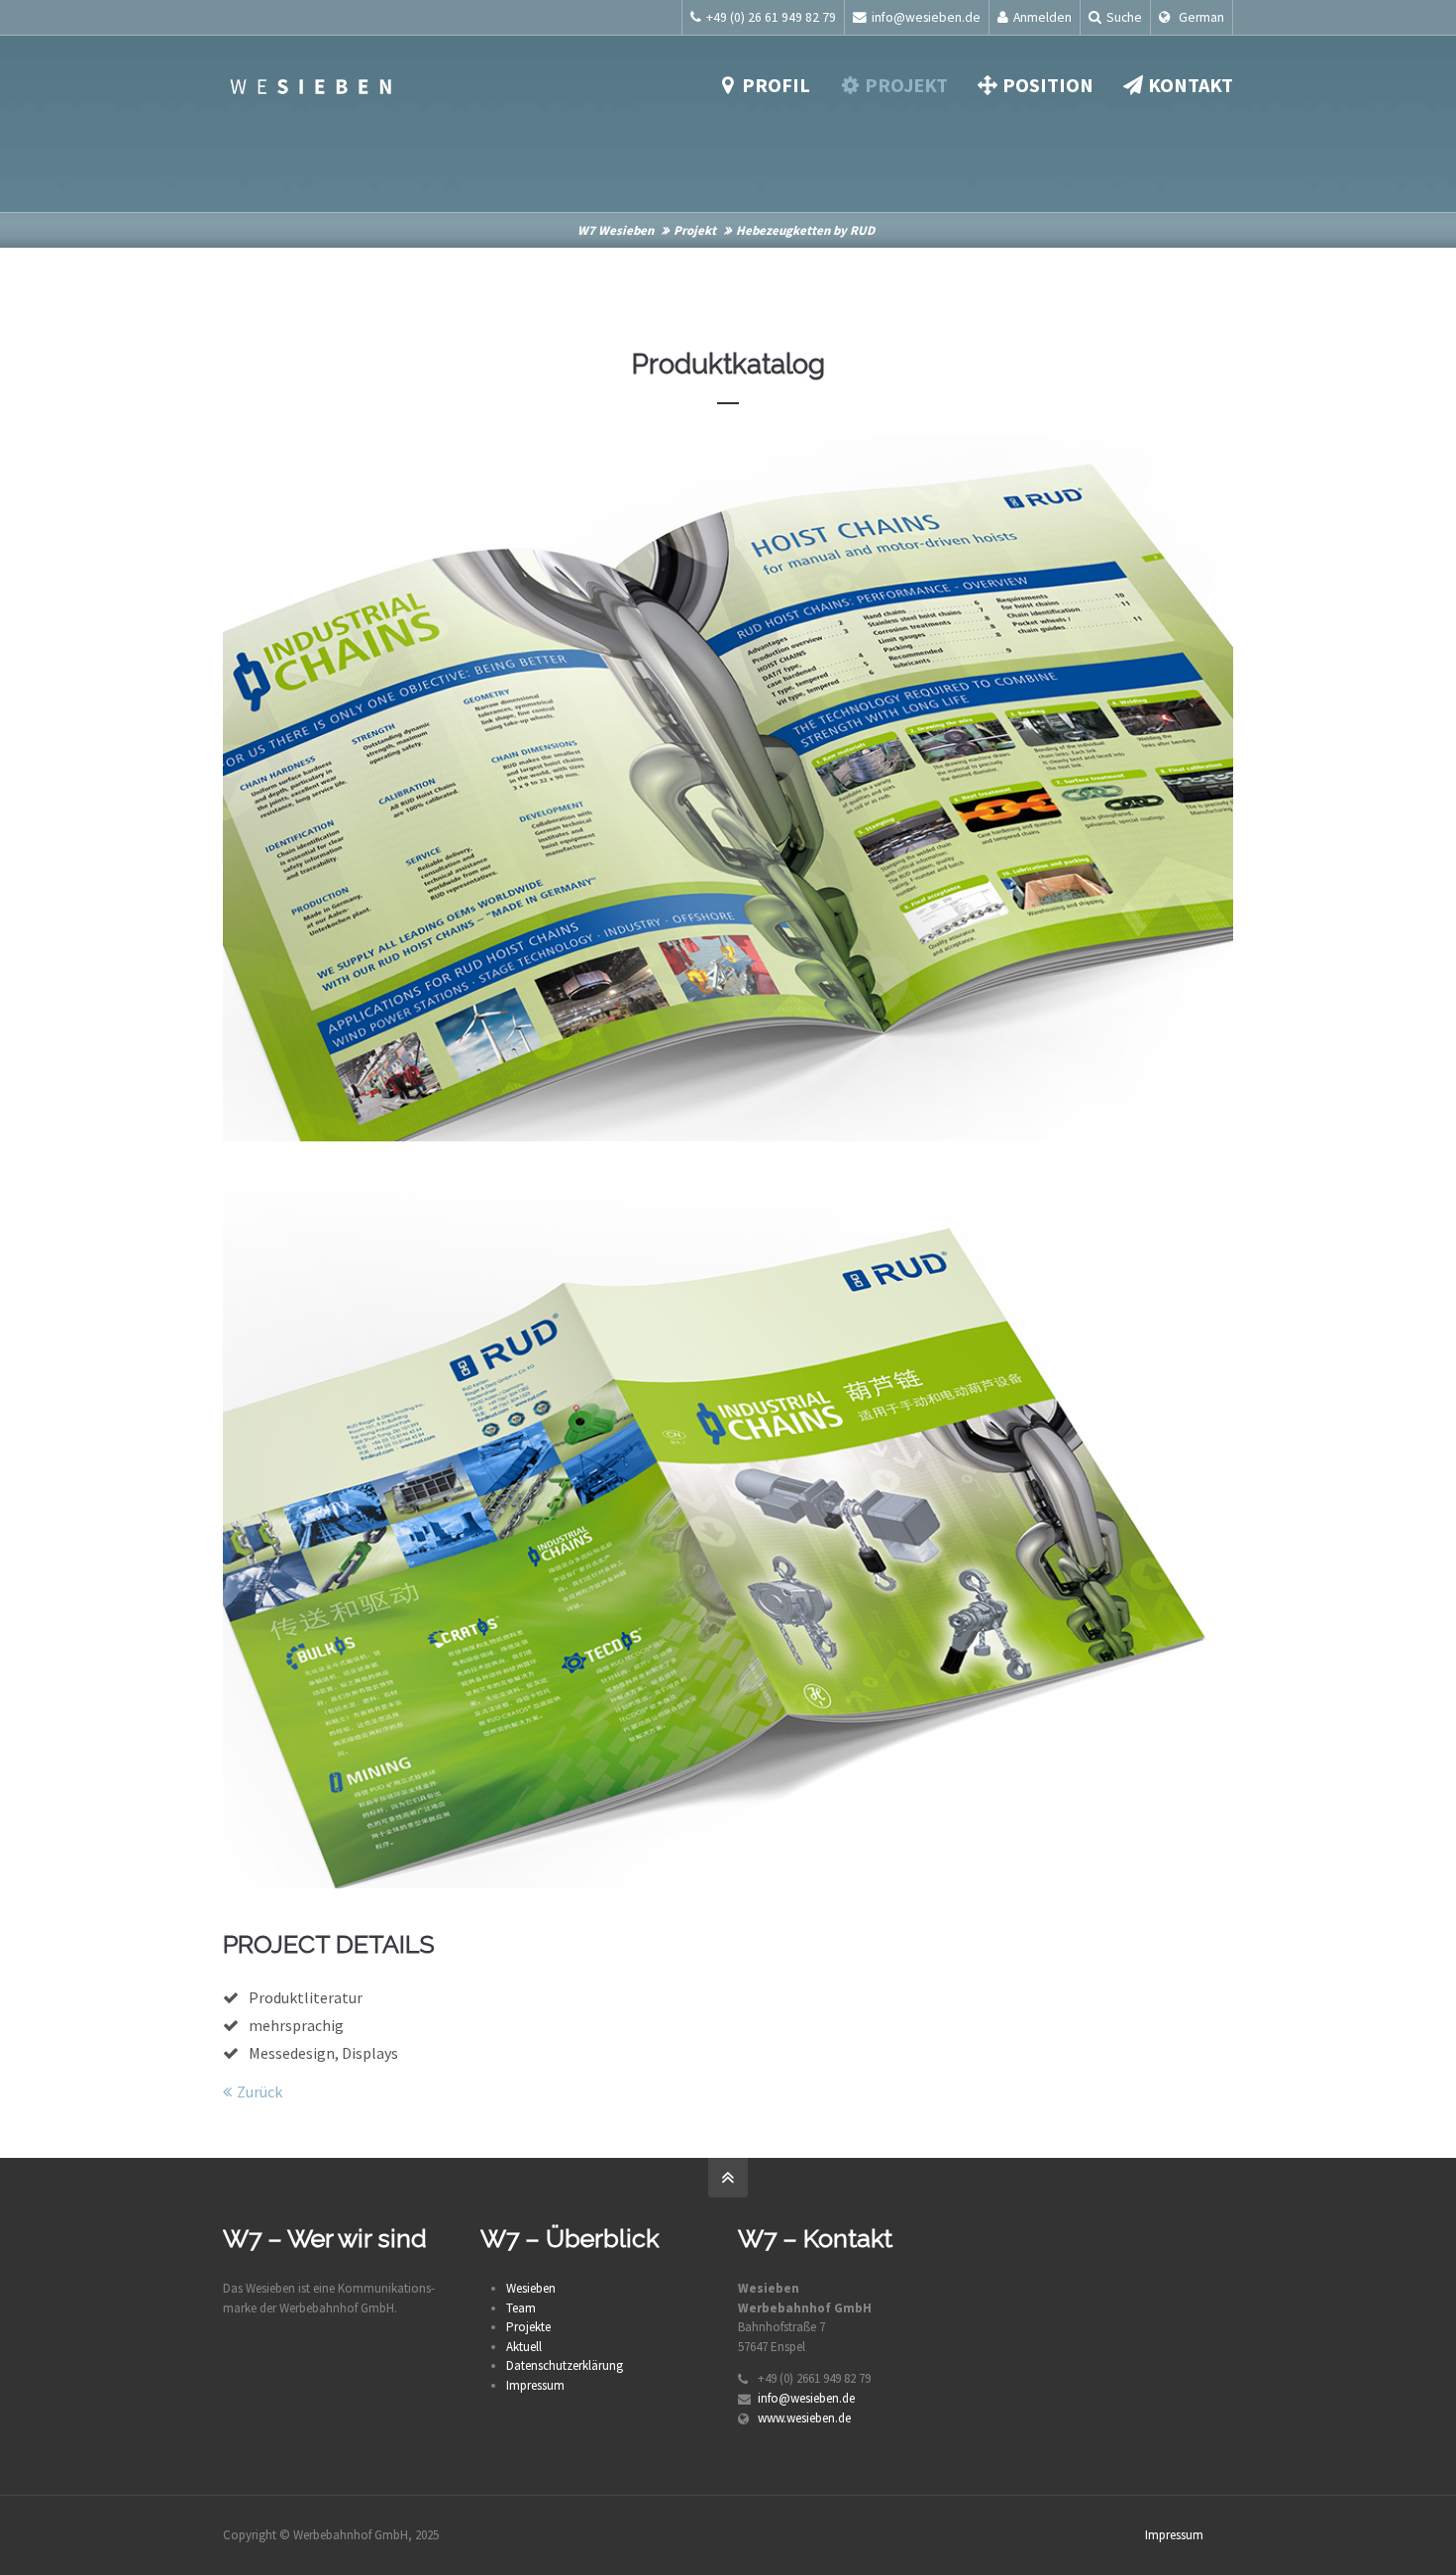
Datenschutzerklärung (565, 2365)
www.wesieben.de (804, 2418)
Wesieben (531, 2288)
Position (1048, 85)
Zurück (260, 2092)
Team (521, 2308)
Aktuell (524, 2347)
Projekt (906, 85)
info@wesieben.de (926, 17)
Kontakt (1191, 85)
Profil (776, 85)
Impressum (535, 2385)
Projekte (528, 2327)
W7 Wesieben (616, 230)
